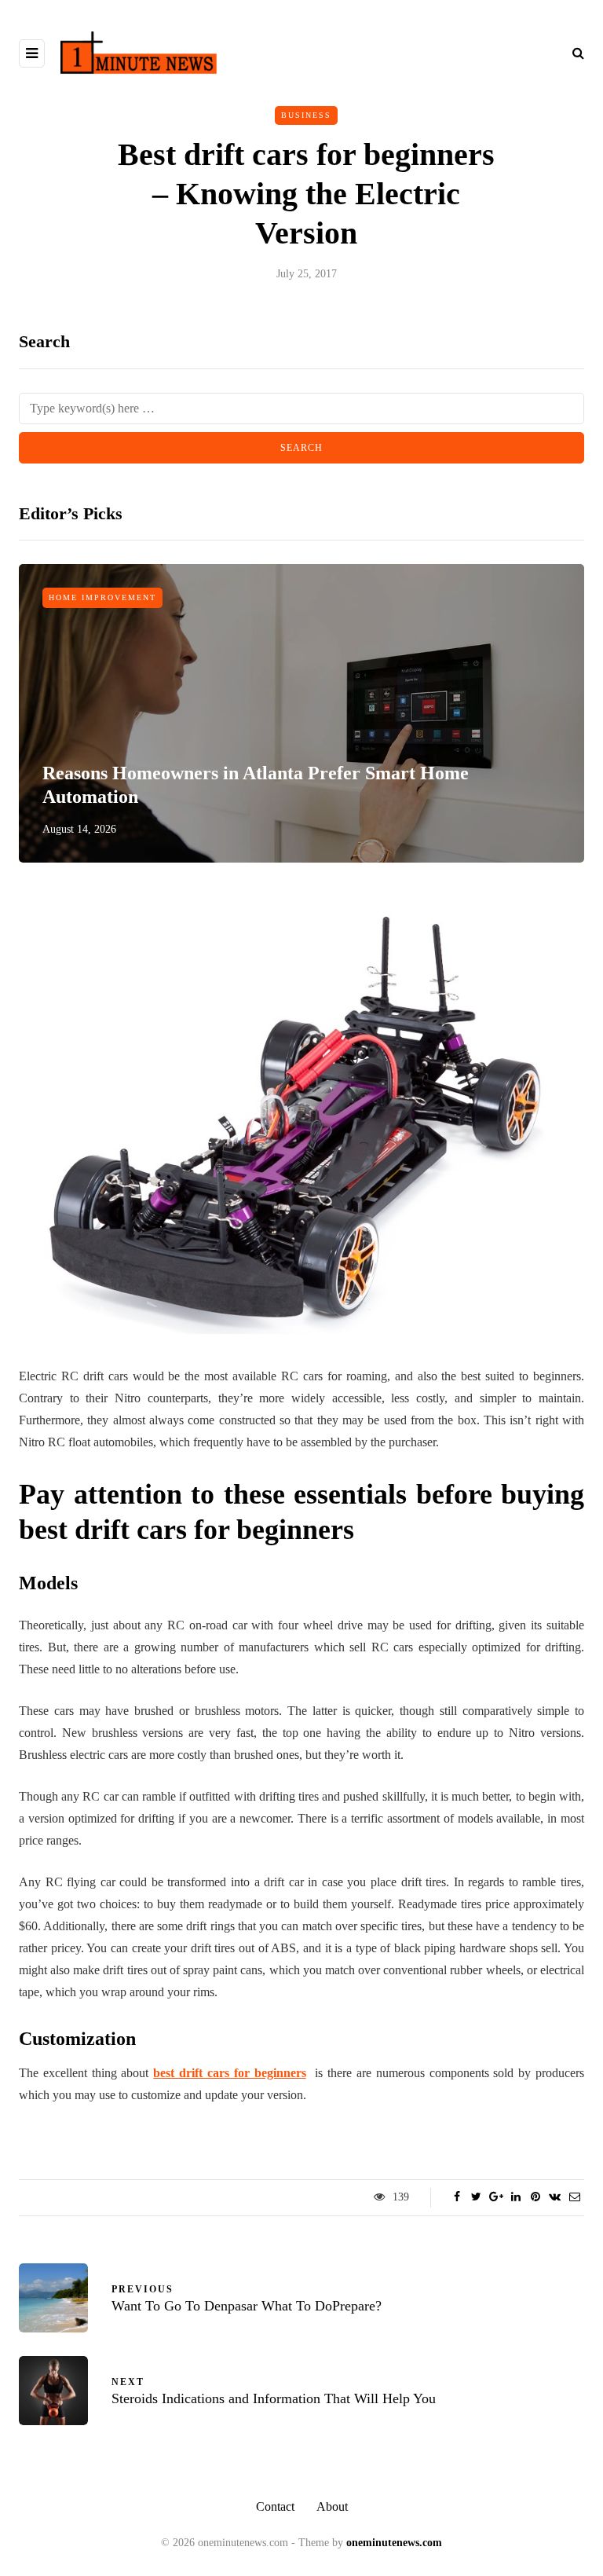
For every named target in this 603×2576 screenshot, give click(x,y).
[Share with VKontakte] (555, 2197)
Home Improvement (102, 597)
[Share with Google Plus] (496, 2197)
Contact (275, 2506)
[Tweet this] (476, 2197)
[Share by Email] (574, 2197)
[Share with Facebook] (457, 2197)
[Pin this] (535, 2197)
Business (306, 115)
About (332, 2506)
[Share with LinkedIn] (515, 2197)
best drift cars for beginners (229, 2073)
